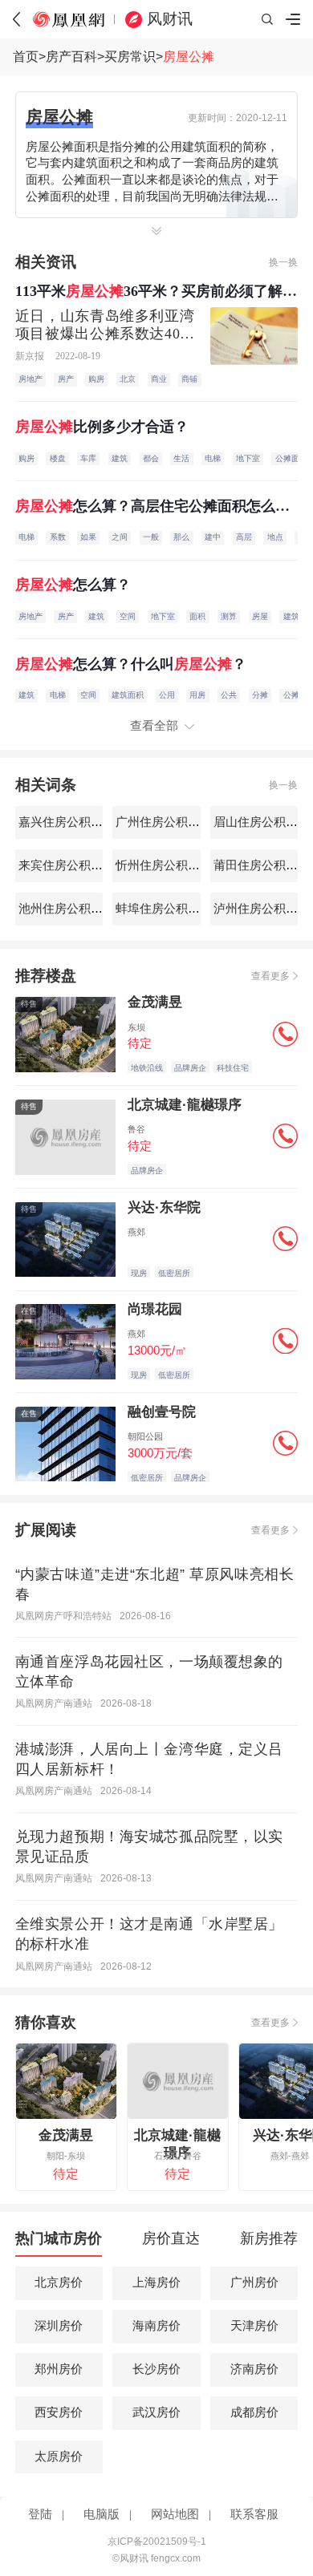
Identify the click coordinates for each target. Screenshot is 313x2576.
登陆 (40, 2514)
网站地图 (175, 2514)
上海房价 (156, 2282)
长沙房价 (156, 2369)
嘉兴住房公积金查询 (71, 822)
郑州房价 (59, 2369)
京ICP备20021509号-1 (157, 2542)
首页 (26, 57)
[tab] (58, 2243)
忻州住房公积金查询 (168, 865)
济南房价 (254, 2369)
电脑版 (102, 2514)
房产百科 (71, 57)
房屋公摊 (189, 57)
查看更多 (270, 976)
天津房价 (254, 2326)
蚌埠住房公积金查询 (168, 909)
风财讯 (170, 19)
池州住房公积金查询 (71, 909)
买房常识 (130, 57)
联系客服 (254, 2514)
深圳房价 (59, 2326)
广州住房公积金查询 (168, 822)
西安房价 (59, 2412)
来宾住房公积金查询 (71, 865)
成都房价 (254, 2412)
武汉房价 (156, 2412)
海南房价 (156, 2326)
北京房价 (59, 2282)
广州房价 (254, 2282)
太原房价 (59, 2457)
